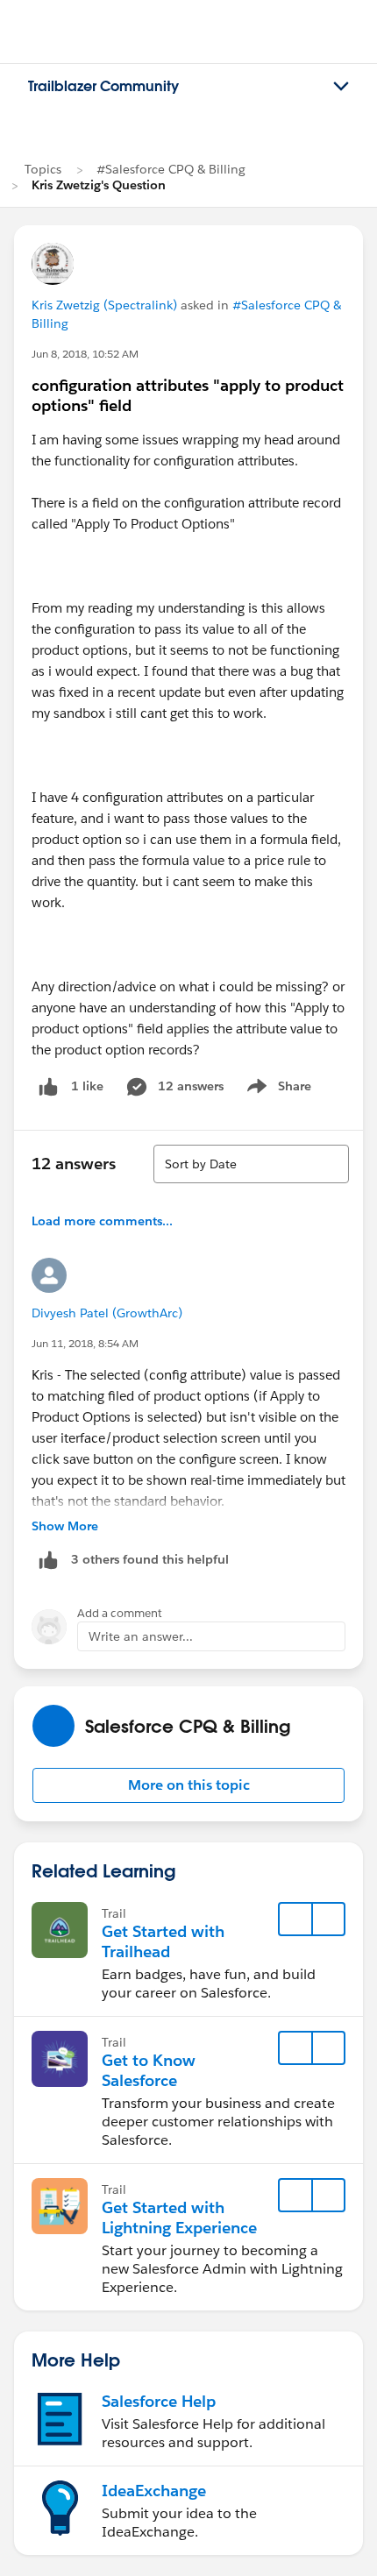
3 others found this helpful (150, 1559)
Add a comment (120, 1613)
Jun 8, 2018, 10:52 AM (85, 354)
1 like (87, 1086)
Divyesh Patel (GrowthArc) (107, 1313)
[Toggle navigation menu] (341, 87)
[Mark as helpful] (48, 1560)
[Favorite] (295, 1920)
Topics (43, 169)
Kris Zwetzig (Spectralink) (104, 305)
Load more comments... (102, 1221)
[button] (188, 1785)
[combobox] (251, 1164)
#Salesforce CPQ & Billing (171, 169)
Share (277, 1089)
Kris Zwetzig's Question (99, 185)
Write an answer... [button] (141, 1636)
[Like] (48, 1086)
